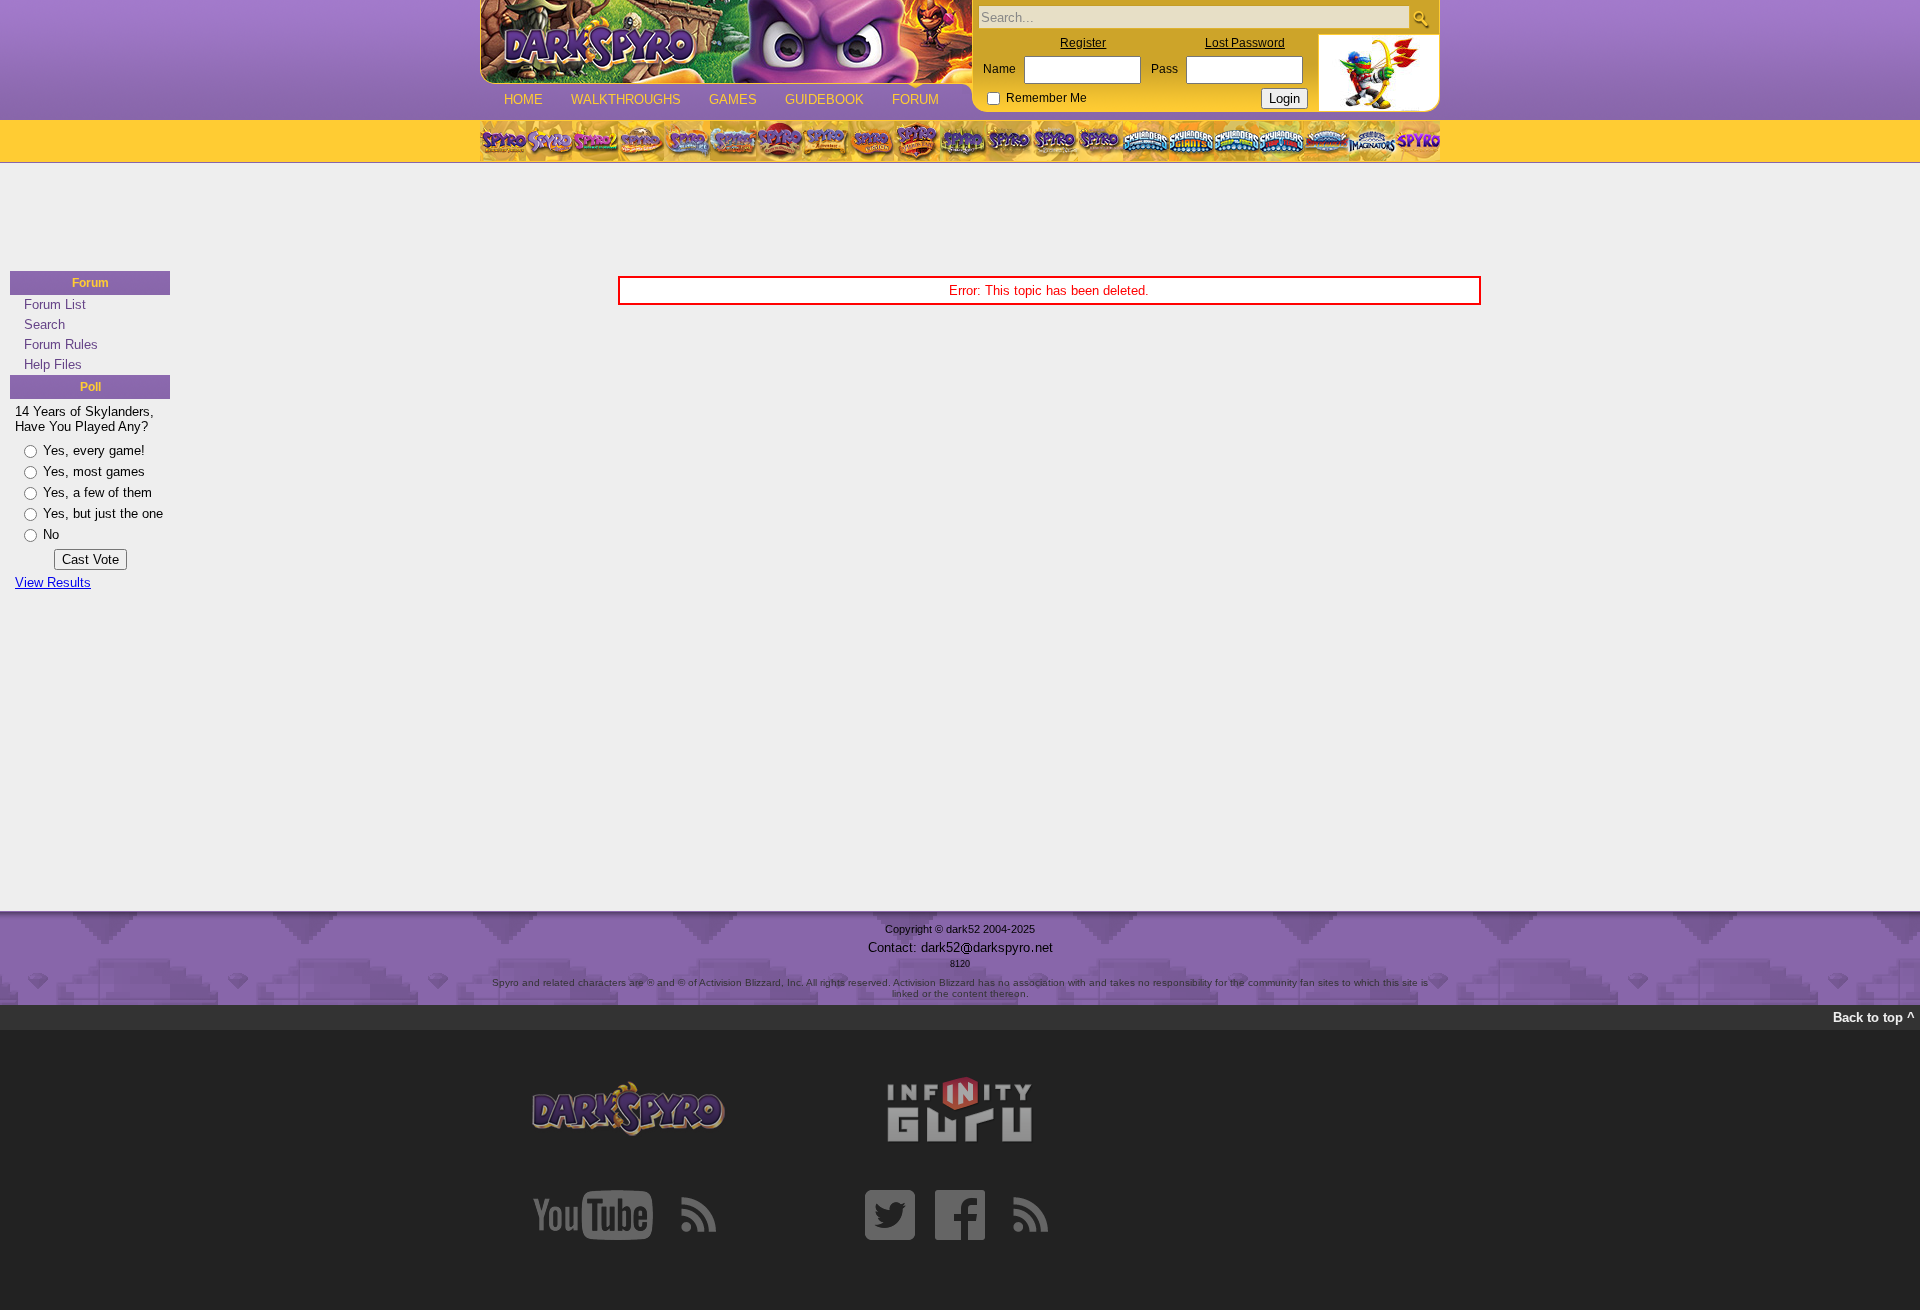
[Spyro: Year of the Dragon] (641, 141)
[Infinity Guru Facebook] (960, 1215)
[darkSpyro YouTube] (593, 1215)
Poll (90, 387)
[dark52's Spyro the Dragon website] (726, 41)
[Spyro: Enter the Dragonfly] (779, 141)
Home (523, 99)
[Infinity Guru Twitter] (890, 1215)
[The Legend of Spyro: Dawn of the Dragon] (1101, 141)
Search (44, 324)
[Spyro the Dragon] (549, 141)
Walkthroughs (626, 99)
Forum (915, 99)
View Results (53, 582)
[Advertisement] (954, 218)
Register (1083, 43)
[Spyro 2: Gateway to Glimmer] (595, 141)
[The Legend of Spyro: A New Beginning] (1009, 141)
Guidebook (824, 99)
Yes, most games (94, 471)
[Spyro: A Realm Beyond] (1417, 141)
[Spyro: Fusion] (871, 141)
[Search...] (1420, 18)
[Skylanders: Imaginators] (1371, 141)
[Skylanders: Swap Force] (1236, 141)
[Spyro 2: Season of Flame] (733, 141)
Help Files (53, 364)
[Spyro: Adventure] (825, 141)
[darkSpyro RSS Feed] (698, 1215)
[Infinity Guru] (960, 1110)
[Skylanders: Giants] (1191, 141)
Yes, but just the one (103, 513)
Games (733, 99)
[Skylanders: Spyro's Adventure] (1146, 141)
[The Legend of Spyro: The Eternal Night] (1055, 141)
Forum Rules (61, 344)
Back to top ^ (1874, 1017)
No (51, 534)
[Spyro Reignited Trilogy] (503, 141)
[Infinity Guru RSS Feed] (1030, 1215)
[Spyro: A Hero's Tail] (917, 141)
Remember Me (1046, 98)
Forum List (55, 304)
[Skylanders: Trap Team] (1281, 141)
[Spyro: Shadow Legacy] (963, 141)
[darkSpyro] (628, 1110)
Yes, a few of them (97, 492)
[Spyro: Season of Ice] (687, 141)
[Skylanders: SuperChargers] (1326, 141)
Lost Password (1245, 43)
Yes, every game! (94, 450)
